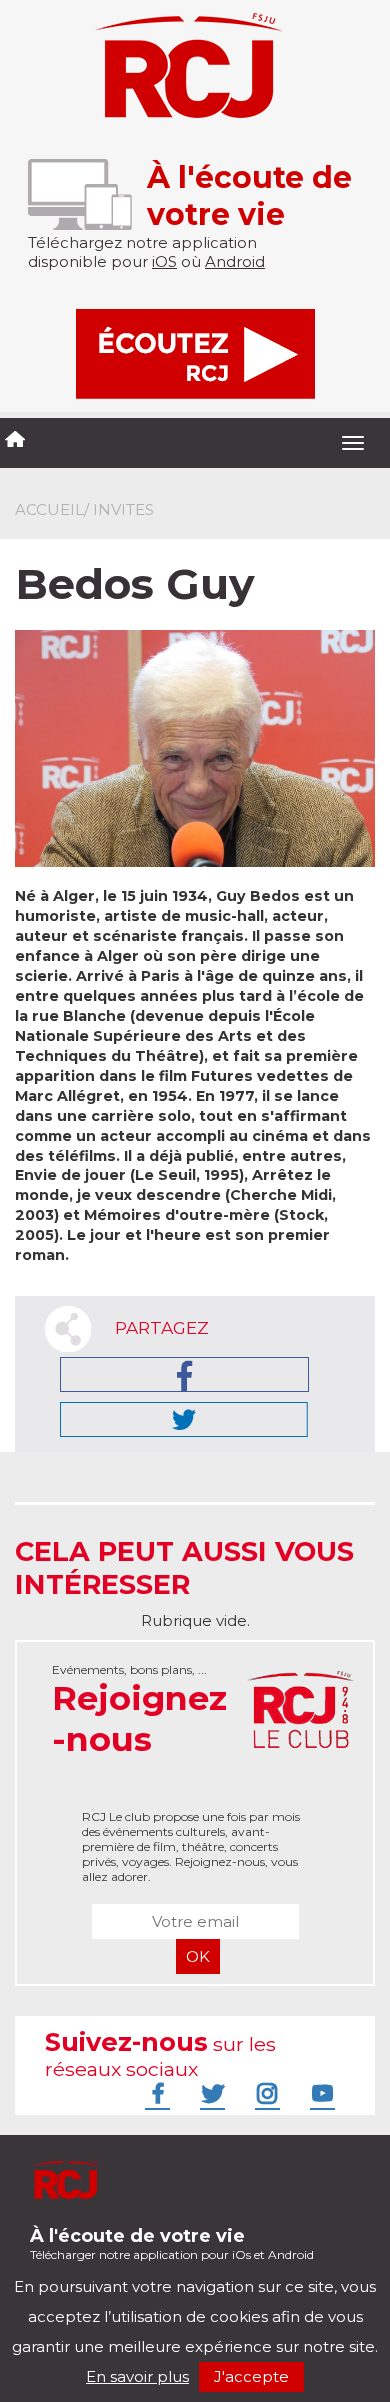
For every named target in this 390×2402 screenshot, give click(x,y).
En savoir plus (137, 2376)
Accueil (49, 509)
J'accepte (251, 2376)
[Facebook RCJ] (155, 2093)
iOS (164, 261)
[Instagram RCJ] (265, 2093)
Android (235, 261)
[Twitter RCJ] (210, 2093)
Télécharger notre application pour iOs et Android (172, 2243)
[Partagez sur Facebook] (184, 1374)
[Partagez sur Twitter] (184, 1419)
